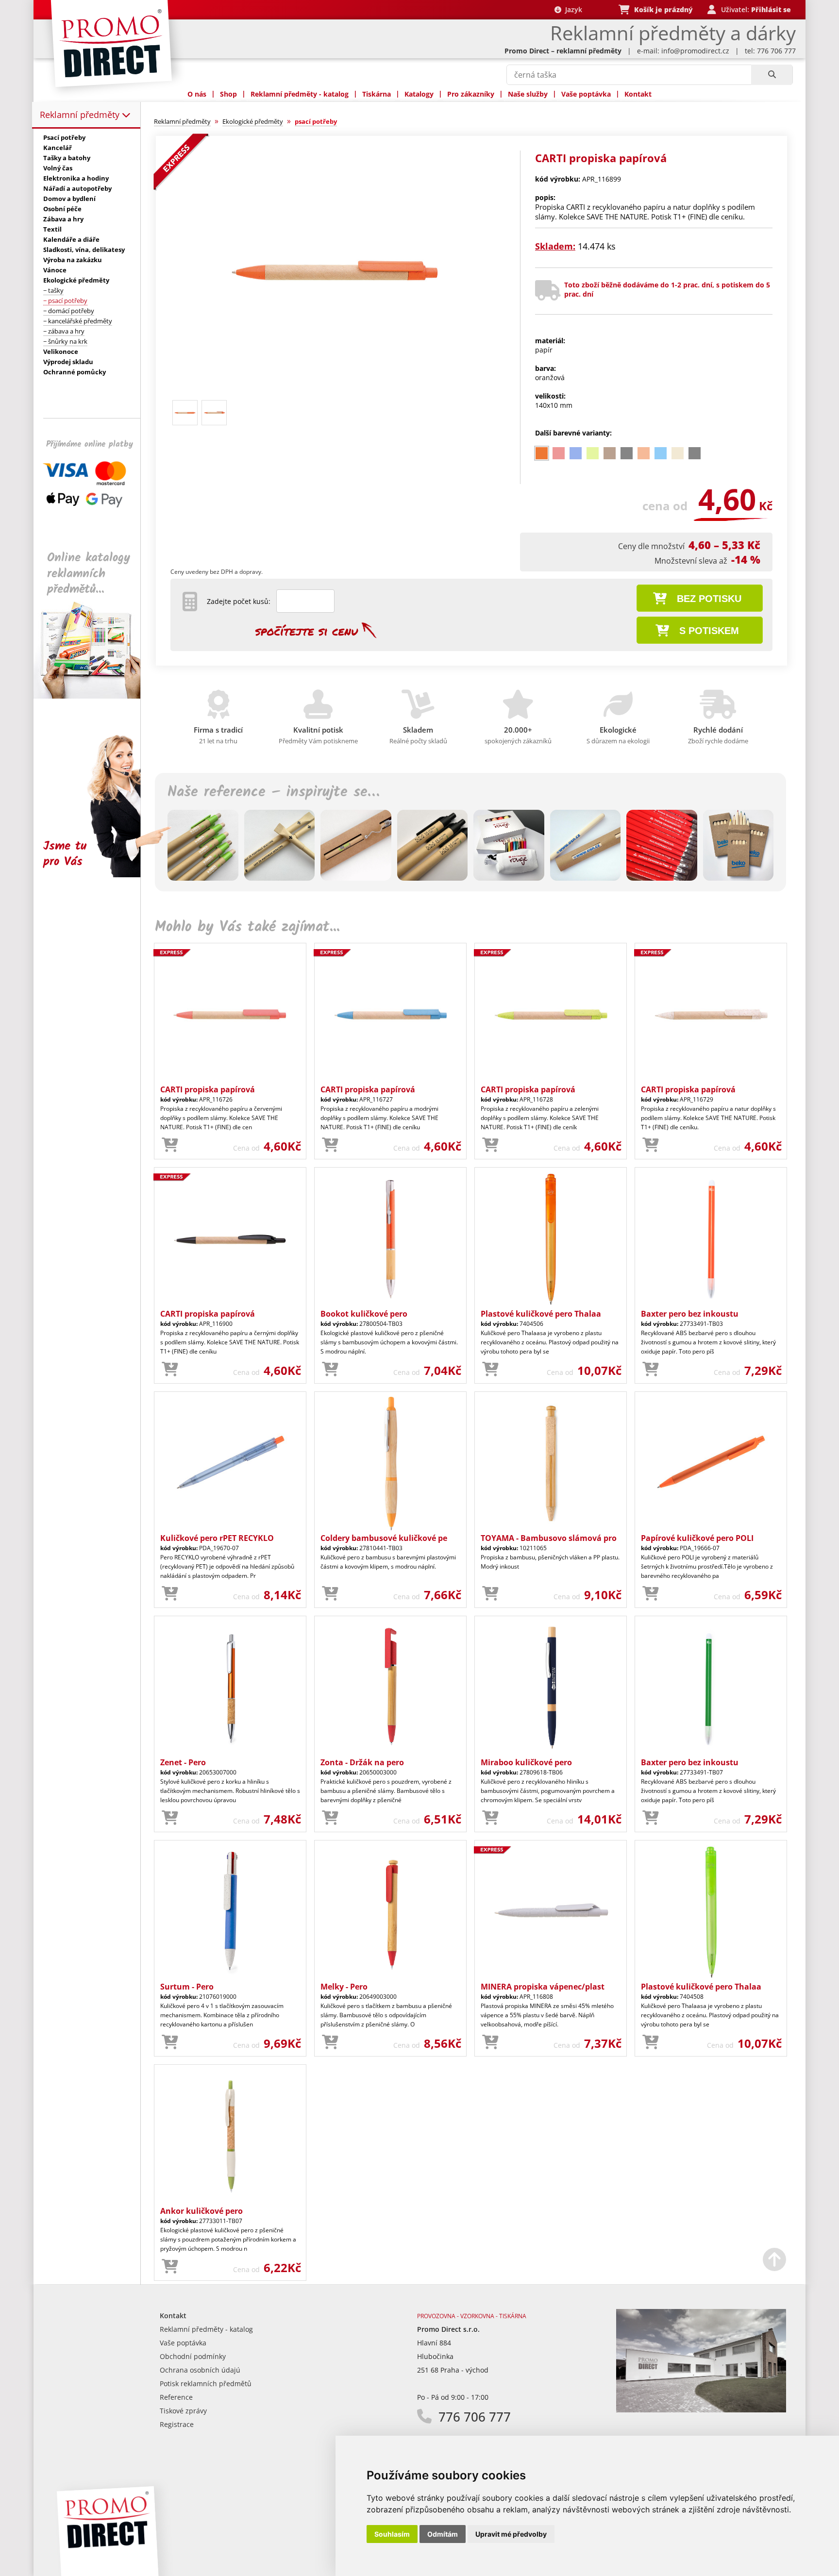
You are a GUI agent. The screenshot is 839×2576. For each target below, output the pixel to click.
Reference (176, 2397)
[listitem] (542, 453)
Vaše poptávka (586, 94)
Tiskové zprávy (183, 2411)
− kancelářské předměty (78, 321)
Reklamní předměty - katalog (300, 94)
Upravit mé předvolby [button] (511, 2534)
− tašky (53, 290)
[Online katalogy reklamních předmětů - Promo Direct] (94, 696)
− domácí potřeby (69, 311)
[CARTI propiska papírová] (334, 392)
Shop (228, 94)
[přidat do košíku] (170, 1145)
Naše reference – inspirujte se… (273, 792)
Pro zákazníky (471, 94)
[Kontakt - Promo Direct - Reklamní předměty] (701, 2410)
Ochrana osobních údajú (200, 2370)
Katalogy (419, 94)
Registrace (177, 2424)
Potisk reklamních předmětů (206, 2384)
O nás (197, 94)
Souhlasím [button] (392, 2534)
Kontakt (638, 94)
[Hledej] (772, 75)
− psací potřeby (65, 301)
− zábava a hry (64, 331)
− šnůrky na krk (65, 341)
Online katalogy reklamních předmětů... (89, 574)
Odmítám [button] (443, 2534)
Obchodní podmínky (193, 2356)
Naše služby (528, 94)
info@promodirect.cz (695, 51)
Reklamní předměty (81, 115)
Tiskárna (377, 94)
